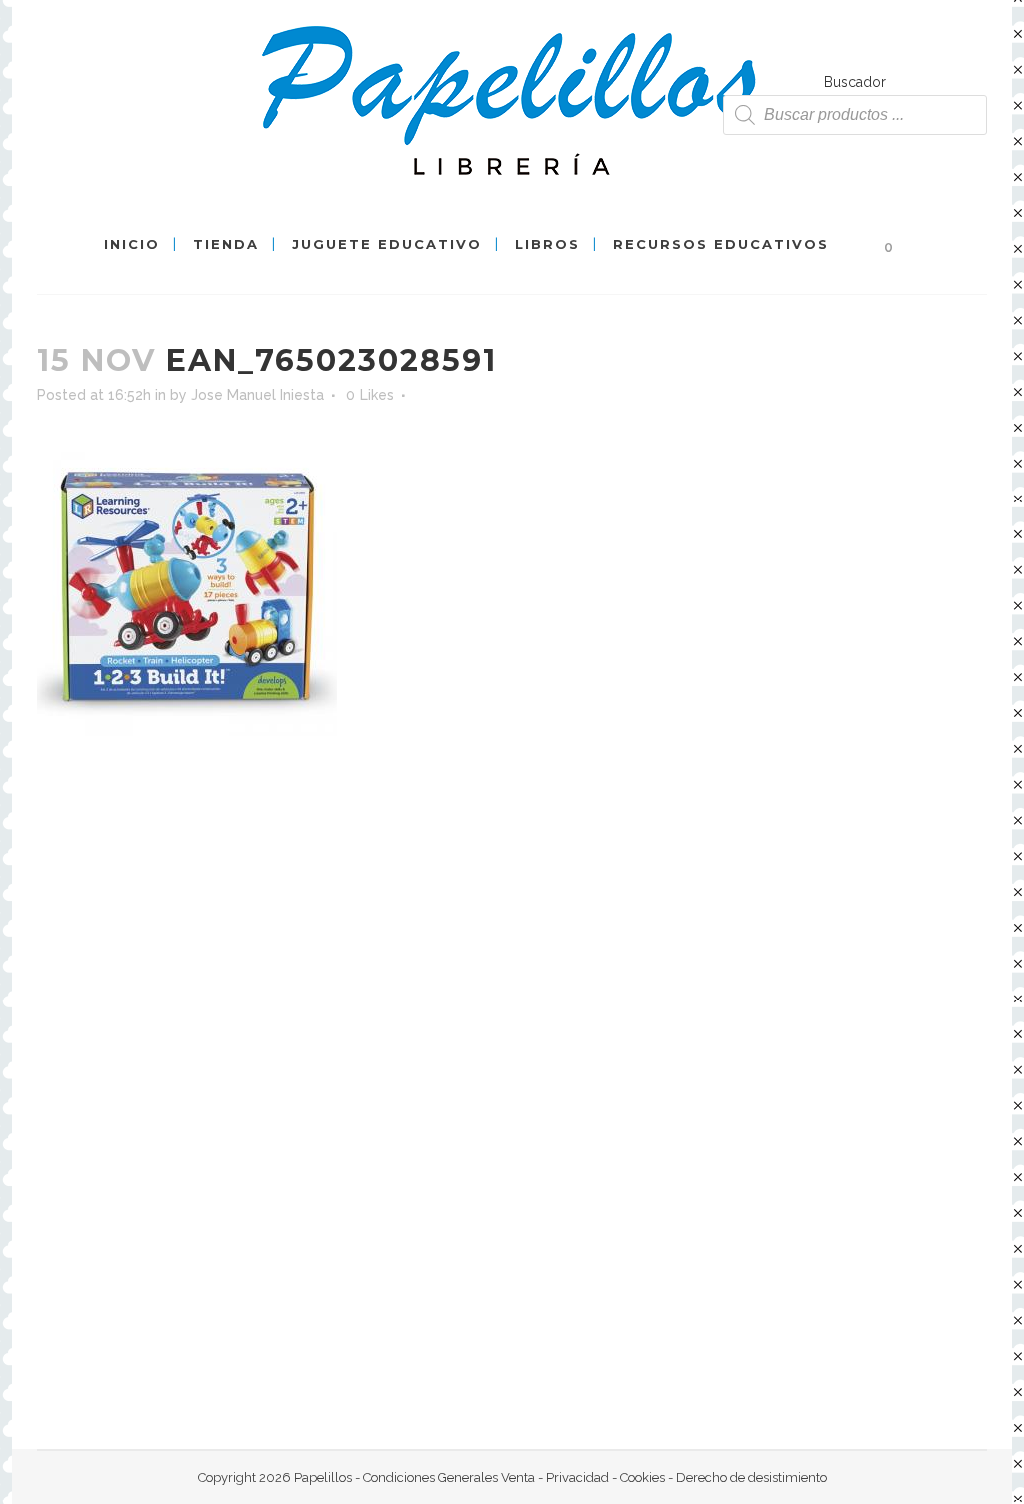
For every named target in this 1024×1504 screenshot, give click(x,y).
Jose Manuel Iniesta (257, 395)
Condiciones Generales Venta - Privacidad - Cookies (514, 1477)
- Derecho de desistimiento (746, 1477)
